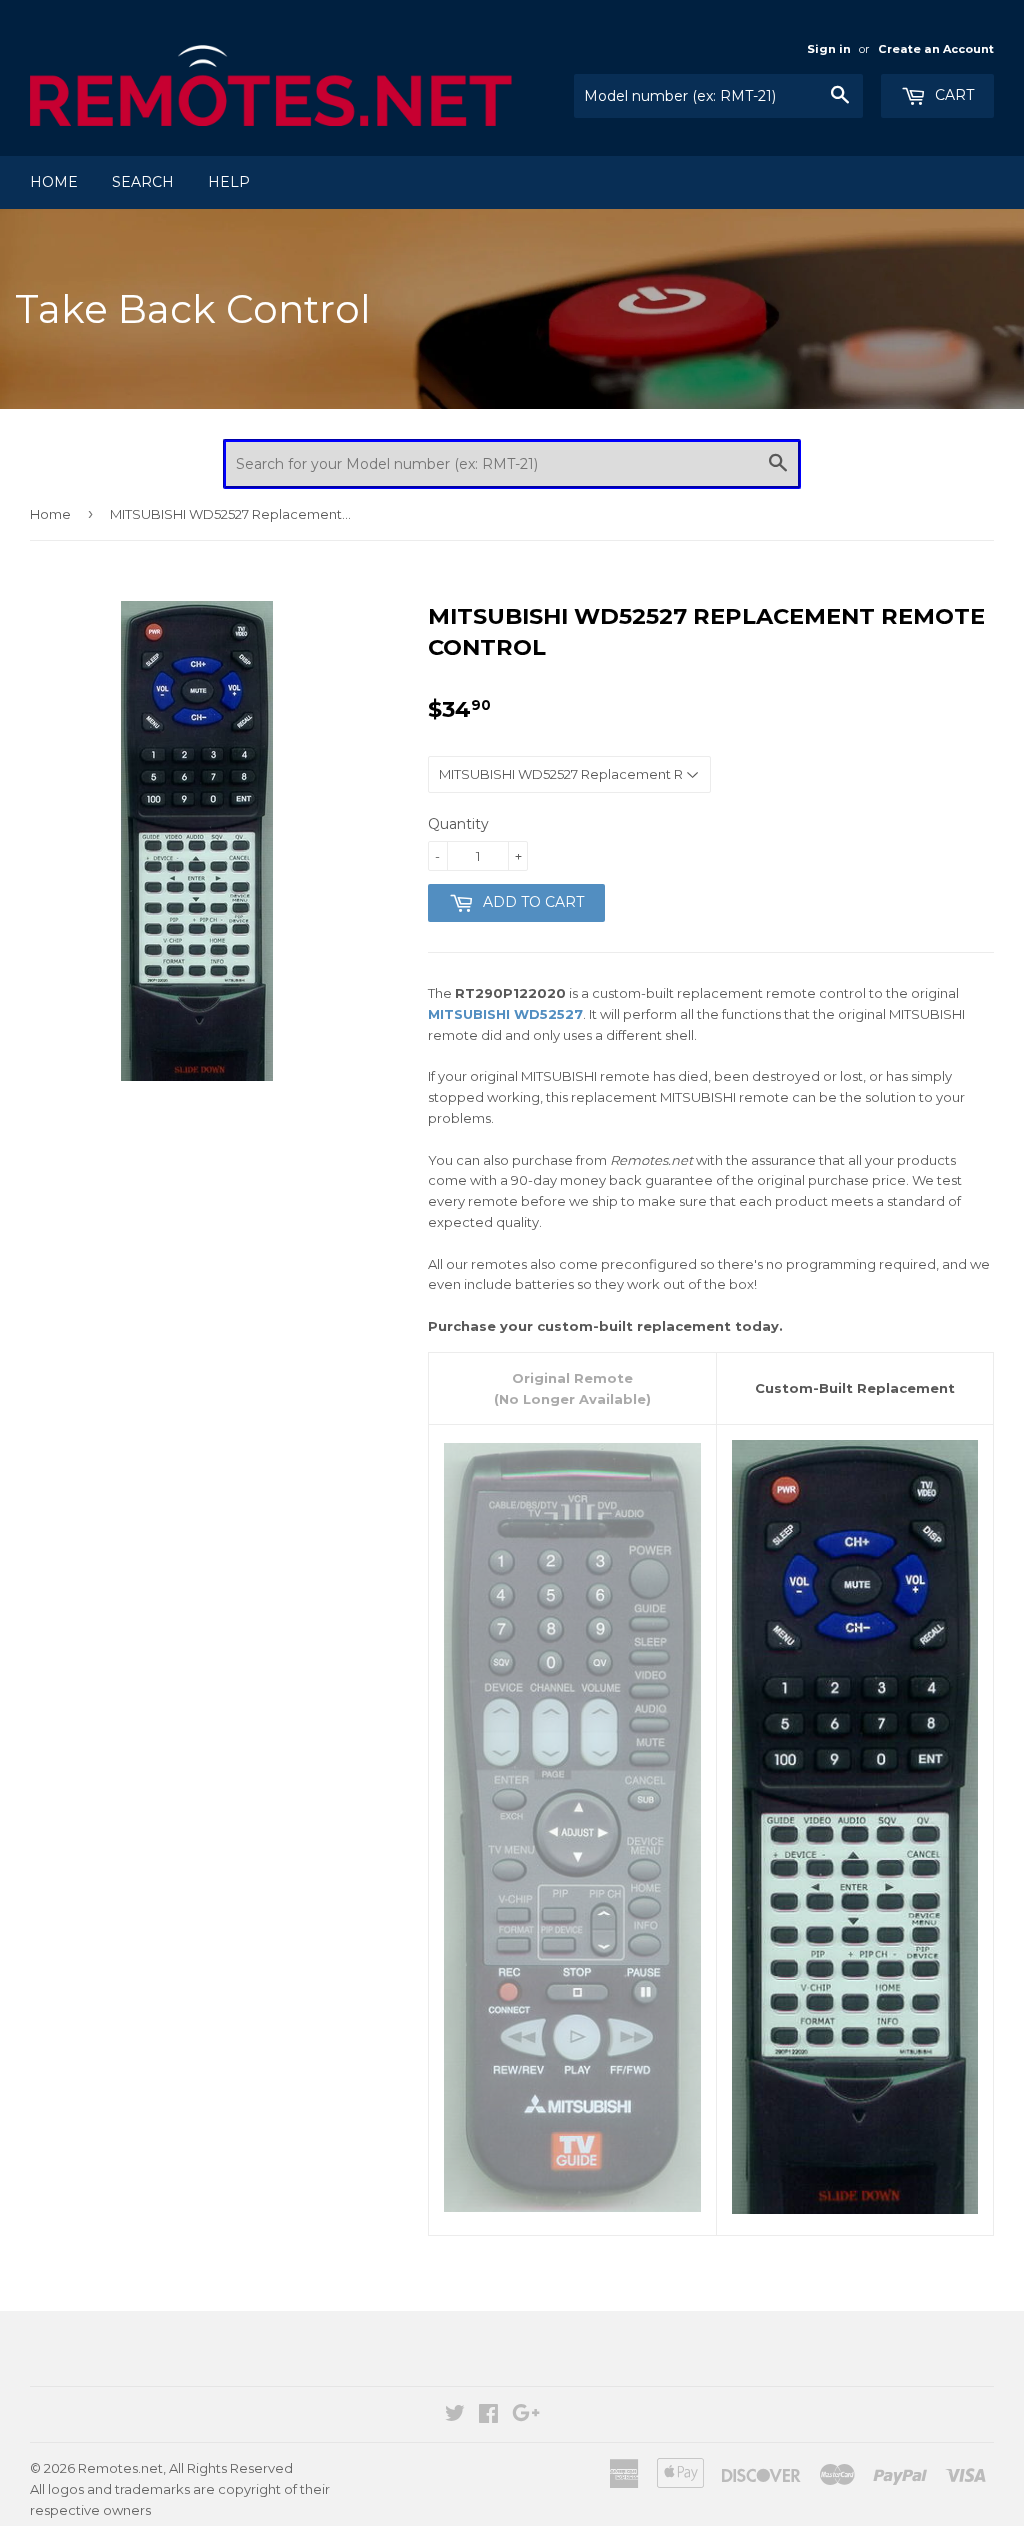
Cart (952, 95)
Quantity (458, 824)
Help (229, 182)
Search (143, 182)
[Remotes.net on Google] (526, 2416)
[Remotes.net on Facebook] (488, 2416)
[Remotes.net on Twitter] (455, 2416)
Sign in (829, 49)
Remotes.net (120, 2468)
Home (54, 182)
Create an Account (936, 49)
